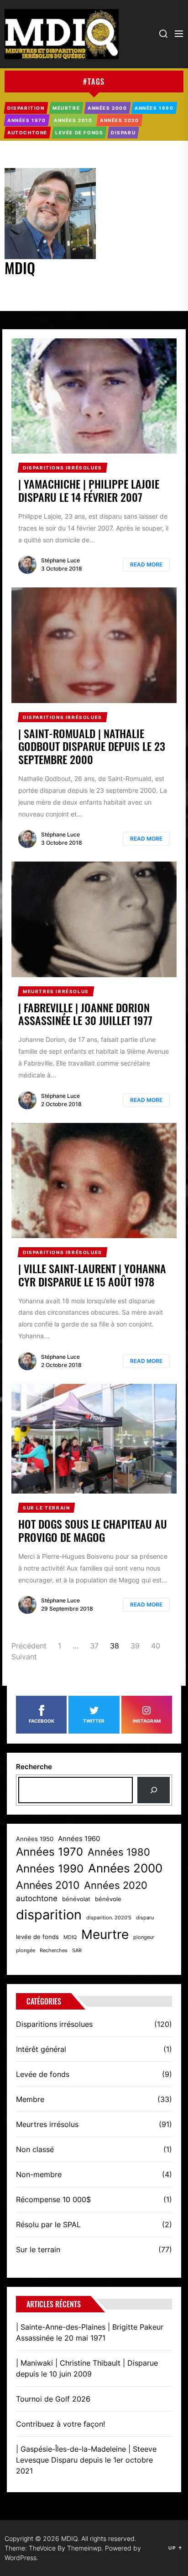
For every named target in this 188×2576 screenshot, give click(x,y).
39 (135, 1646)
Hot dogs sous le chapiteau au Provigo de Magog (93, 1530)
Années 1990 (50, 1869)
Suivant (24, 1657)
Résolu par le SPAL (48, 2224)
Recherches (54, 1951)
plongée (26, 1951)
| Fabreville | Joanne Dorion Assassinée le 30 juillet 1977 (85, 1014)
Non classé (35, 2149)
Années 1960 (79, 1839)
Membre (30, 2099)
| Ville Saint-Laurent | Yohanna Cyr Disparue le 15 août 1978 (92, 1275)
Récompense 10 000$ (53, 2199)
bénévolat (76, 1899)
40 (156, 1646)
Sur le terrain (38, 2250)
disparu (145, 1918)
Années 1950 (35, 1839)
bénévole (108, 1899)
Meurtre (105, 1934)
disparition (49, 1915)
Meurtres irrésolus (47, 2124)
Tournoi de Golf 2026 (53, 2399)
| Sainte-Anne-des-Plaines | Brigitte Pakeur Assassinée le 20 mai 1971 (90, 2332)
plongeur (144, 1937)
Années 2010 (48, 1885)
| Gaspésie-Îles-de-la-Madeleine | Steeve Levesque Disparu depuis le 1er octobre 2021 (86, 2460)
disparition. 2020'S (109, 1918)
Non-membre (39, 2174)
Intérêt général (41, 2049)
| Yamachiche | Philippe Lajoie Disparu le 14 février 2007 (89, 490)
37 (94, 1646)
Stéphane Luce (60, 560)
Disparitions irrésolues (54, 2024)
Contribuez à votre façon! (60, 2424)
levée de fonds (37, 1937)
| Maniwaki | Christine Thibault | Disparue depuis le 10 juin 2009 (87, 2368)
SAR (77, 1951)
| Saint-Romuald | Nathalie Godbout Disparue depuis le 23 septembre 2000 (92, 746)
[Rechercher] (154, 1790)
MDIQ (70, 1937)
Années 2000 (125, 1868)
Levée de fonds (43, 2074)
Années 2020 (116, 1885)
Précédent (29, 1646)
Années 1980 (119, 1852)
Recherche (34, 1767)
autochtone (37, 1898)
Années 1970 (50, 1852)
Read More (146, 564)
